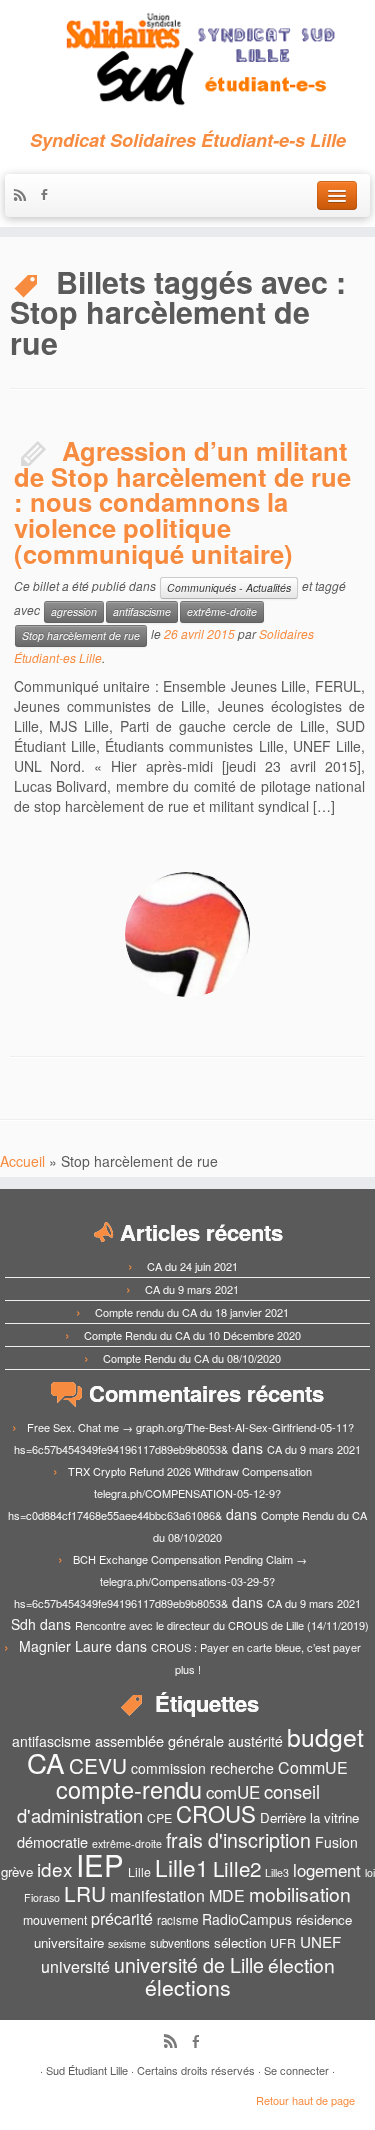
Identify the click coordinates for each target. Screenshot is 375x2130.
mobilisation (300, 1894)
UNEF (320, 1941)
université (75, 1966)
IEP (100, 1864)
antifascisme (142, 611)
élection (301, 1965)
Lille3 (277, 1872)
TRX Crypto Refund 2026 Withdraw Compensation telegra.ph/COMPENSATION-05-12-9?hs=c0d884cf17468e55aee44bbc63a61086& (160, 1493)
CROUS (216, 1813)
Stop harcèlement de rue (81, 635)
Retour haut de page (305, 2100)
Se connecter (296, 2070)
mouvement (55, 1920)
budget (325, 1736)
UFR (283, 1943)
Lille (139, 1872)
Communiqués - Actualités (229, 587)
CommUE (313, 1767)
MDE (227, 1895)
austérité (255, 1741)
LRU (85, 1893)
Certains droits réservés (196, 2070)
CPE (159, 1818)
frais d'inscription (238, 1839)
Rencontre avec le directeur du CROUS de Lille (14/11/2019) (222, 1625)
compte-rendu (129, 1789)
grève (17, 1871)
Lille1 (182, 1867)
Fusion (336, 1842)
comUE (233, 1792)
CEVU (98, 1765)
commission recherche (202, 1768)
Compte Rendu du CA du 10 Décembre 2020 (192, 1335)
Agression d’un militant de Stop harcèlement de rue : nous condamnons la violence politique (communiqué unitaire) (182, 501)
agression (74, 611)
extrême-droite (222, 611)
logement (327, 1870)
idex (54, 1868)
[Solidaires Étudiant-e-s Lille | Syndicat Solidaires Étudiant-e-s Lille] (187, 60)
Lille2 (237, 1868)
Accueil (22, 1161)
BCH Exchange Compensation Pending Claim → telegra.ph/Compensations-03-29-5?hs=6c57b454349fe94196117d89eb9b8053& (160, 1581)
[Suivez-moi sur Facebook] (49, 196)
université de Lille (189, 1964)
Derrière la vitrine (309, 1817)
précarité (122, 1918)
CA (46, 1762)
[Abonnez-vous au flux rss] (25, 196)
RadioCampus (247, 1919)
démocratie (52, 1841)
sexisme (127, 1943)
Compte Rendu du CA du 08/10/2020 (192, 1358)
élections (188, 1987)
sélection (240, 1942)
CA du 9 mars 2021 (192, 1289)
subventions (180, 1943)
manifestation (157, 1895)
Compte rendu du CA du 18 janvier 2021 (192, 1312)
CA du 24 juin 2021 (192, 1266)
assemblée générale (159, 1740)
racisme (177, 1920)
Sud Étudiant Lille (87, 2070)
